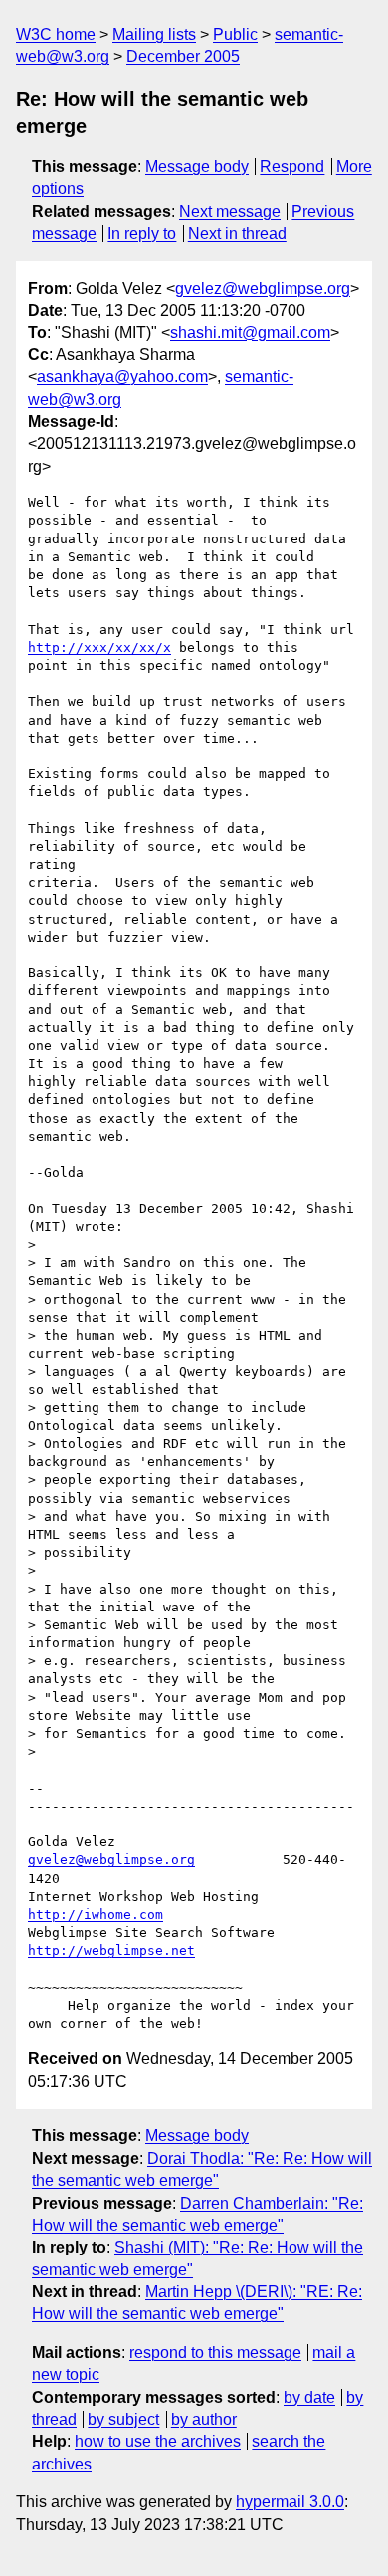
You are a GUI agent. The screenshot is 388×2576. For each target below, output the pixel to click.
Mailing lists (154, 34)
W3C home (56, 34)
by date (309, 2397)
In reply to (142, 233)
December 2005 (183, 56)
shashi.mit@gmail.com (250, 333)
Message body (197, 167)
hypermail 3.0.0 (290, 2502)
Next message (230, 212)
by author (204, 2419)
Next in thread (237, 233)
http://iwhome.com (96, 1915)
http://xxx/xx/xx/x (99, 647)
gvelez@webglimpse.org (263, 288)
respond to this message (215, 2353)
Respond (292, 167)
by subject (123, 2419)
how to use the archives (158, 2441)
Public (235, 34)
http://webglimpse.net (111, 1950)
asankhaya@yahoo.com (122, 377)
